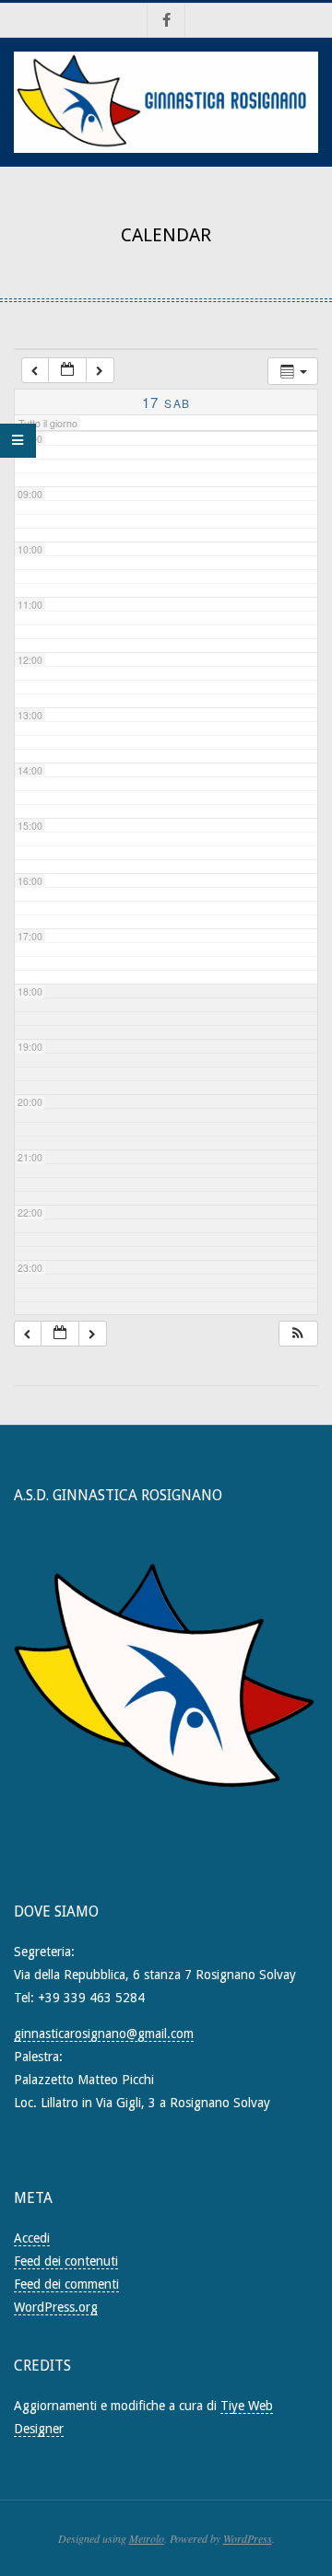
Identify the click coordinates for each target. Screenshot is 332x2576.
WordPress (248, 2538)
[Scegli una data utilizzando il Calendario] (67, 371)
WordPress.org (56, 2307)
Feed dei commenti (66, 2284)
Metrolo (147, 2538)
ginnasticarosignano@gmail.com (104, 2034)
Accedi (32, 2238)
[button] (298, 1334)
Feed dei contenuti (66, 2261)
